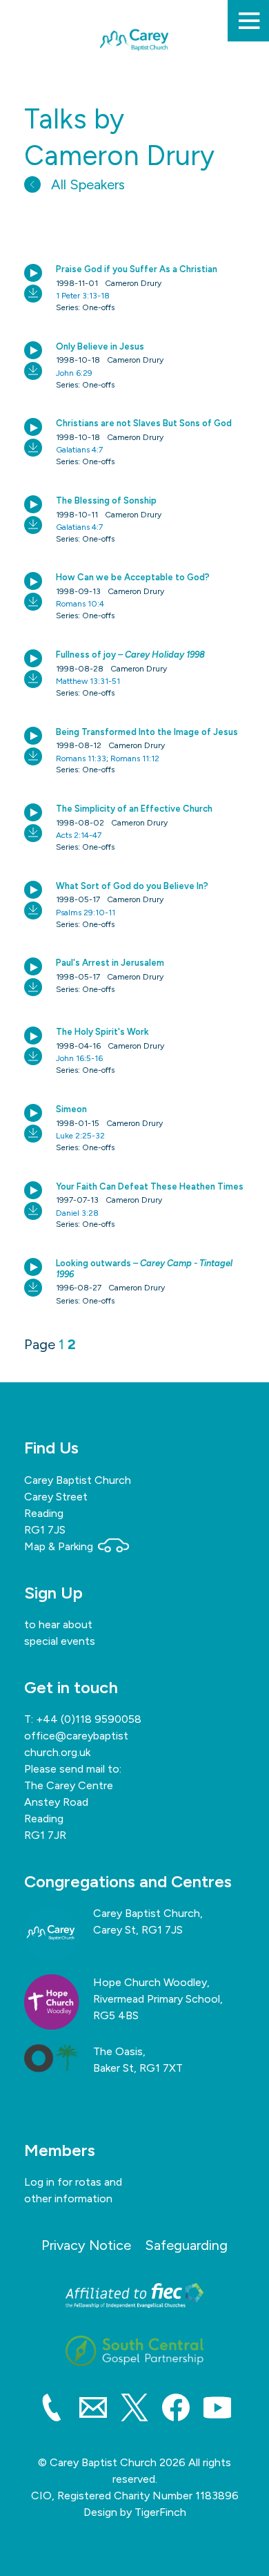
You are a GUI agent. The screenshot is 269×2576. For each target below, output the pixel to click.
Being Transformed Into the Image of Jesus (147, 732)
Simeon (71, 1109)
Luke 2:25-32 (80, 1136)
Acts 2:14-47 (79, 835)
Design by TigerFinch (135, 2512)
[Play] (33, 273)
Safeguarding (186, 2245)
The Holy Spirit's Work (102, 1032)
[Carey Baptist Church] (134, 77)
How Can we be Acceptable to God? (133, 577)
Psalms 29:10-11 (86, 913)
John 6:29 (74, 373)
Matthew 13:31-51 (88, 681)
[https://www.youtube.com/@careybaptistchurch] (217, 2410)
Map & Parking (60, 1546)
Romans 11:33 (81, 759)
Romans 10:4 (80, 604)
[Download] (33, 294)
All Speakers (86, 184)
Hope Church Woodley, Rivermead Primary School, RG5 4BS (158, 1999)
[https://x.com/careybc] (134, 2410)
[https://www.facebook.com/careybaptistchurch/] (176, 2410)
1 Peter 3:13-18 (83, 296)
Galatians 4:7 (79, 450)
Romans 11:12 (135, 759)
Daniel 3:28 (77, 1213)
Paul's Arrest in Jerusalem (110, 963)
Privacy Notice (86, 2245)
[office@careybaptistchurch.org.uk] (93, 2410)
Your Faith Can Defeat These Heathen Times (150, 1186)
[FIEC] (134, 2296)
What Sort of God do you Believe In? (132, 886)
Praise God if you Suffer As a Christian (137, 269)
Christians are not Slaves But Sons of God (144, 423)
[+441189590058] (52, 2410)
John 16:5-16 (79, 1058)
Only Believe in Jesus (100, 346)
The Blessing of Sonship (106, 500)
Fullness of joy (130, 655)
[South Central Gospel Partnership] (134, 2351)
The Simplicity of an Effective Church (134, 809)
